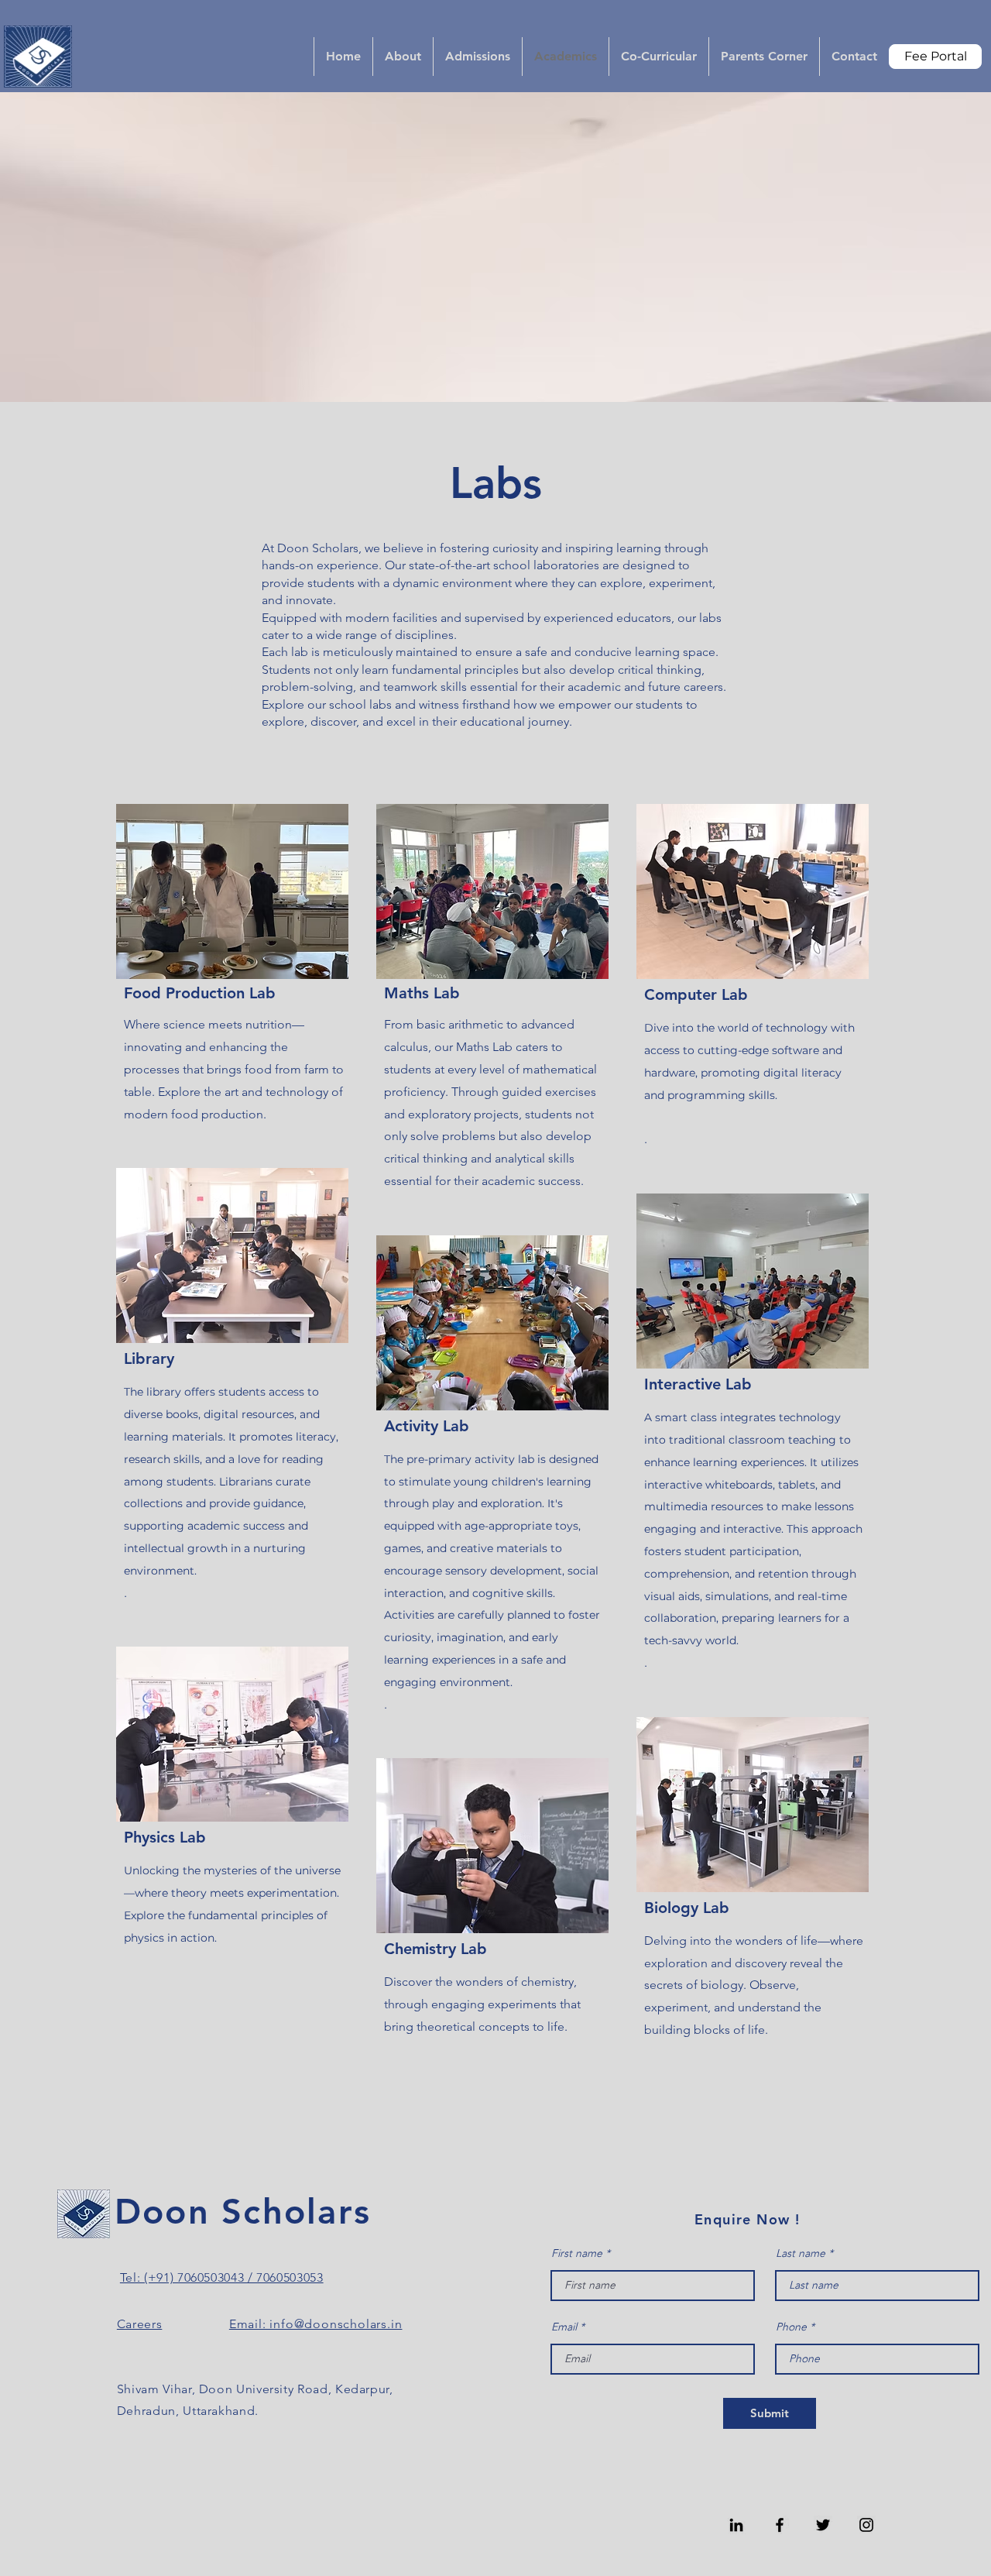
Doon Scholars (243, 2211)
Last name (801, 2253)
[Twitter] (823, 2525)
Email (564, 2327)
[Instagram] (866, 2525)
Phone (791, 2327)
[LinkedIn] (736, 2525)
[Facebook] (780, 2525)
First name (577, 2253)
